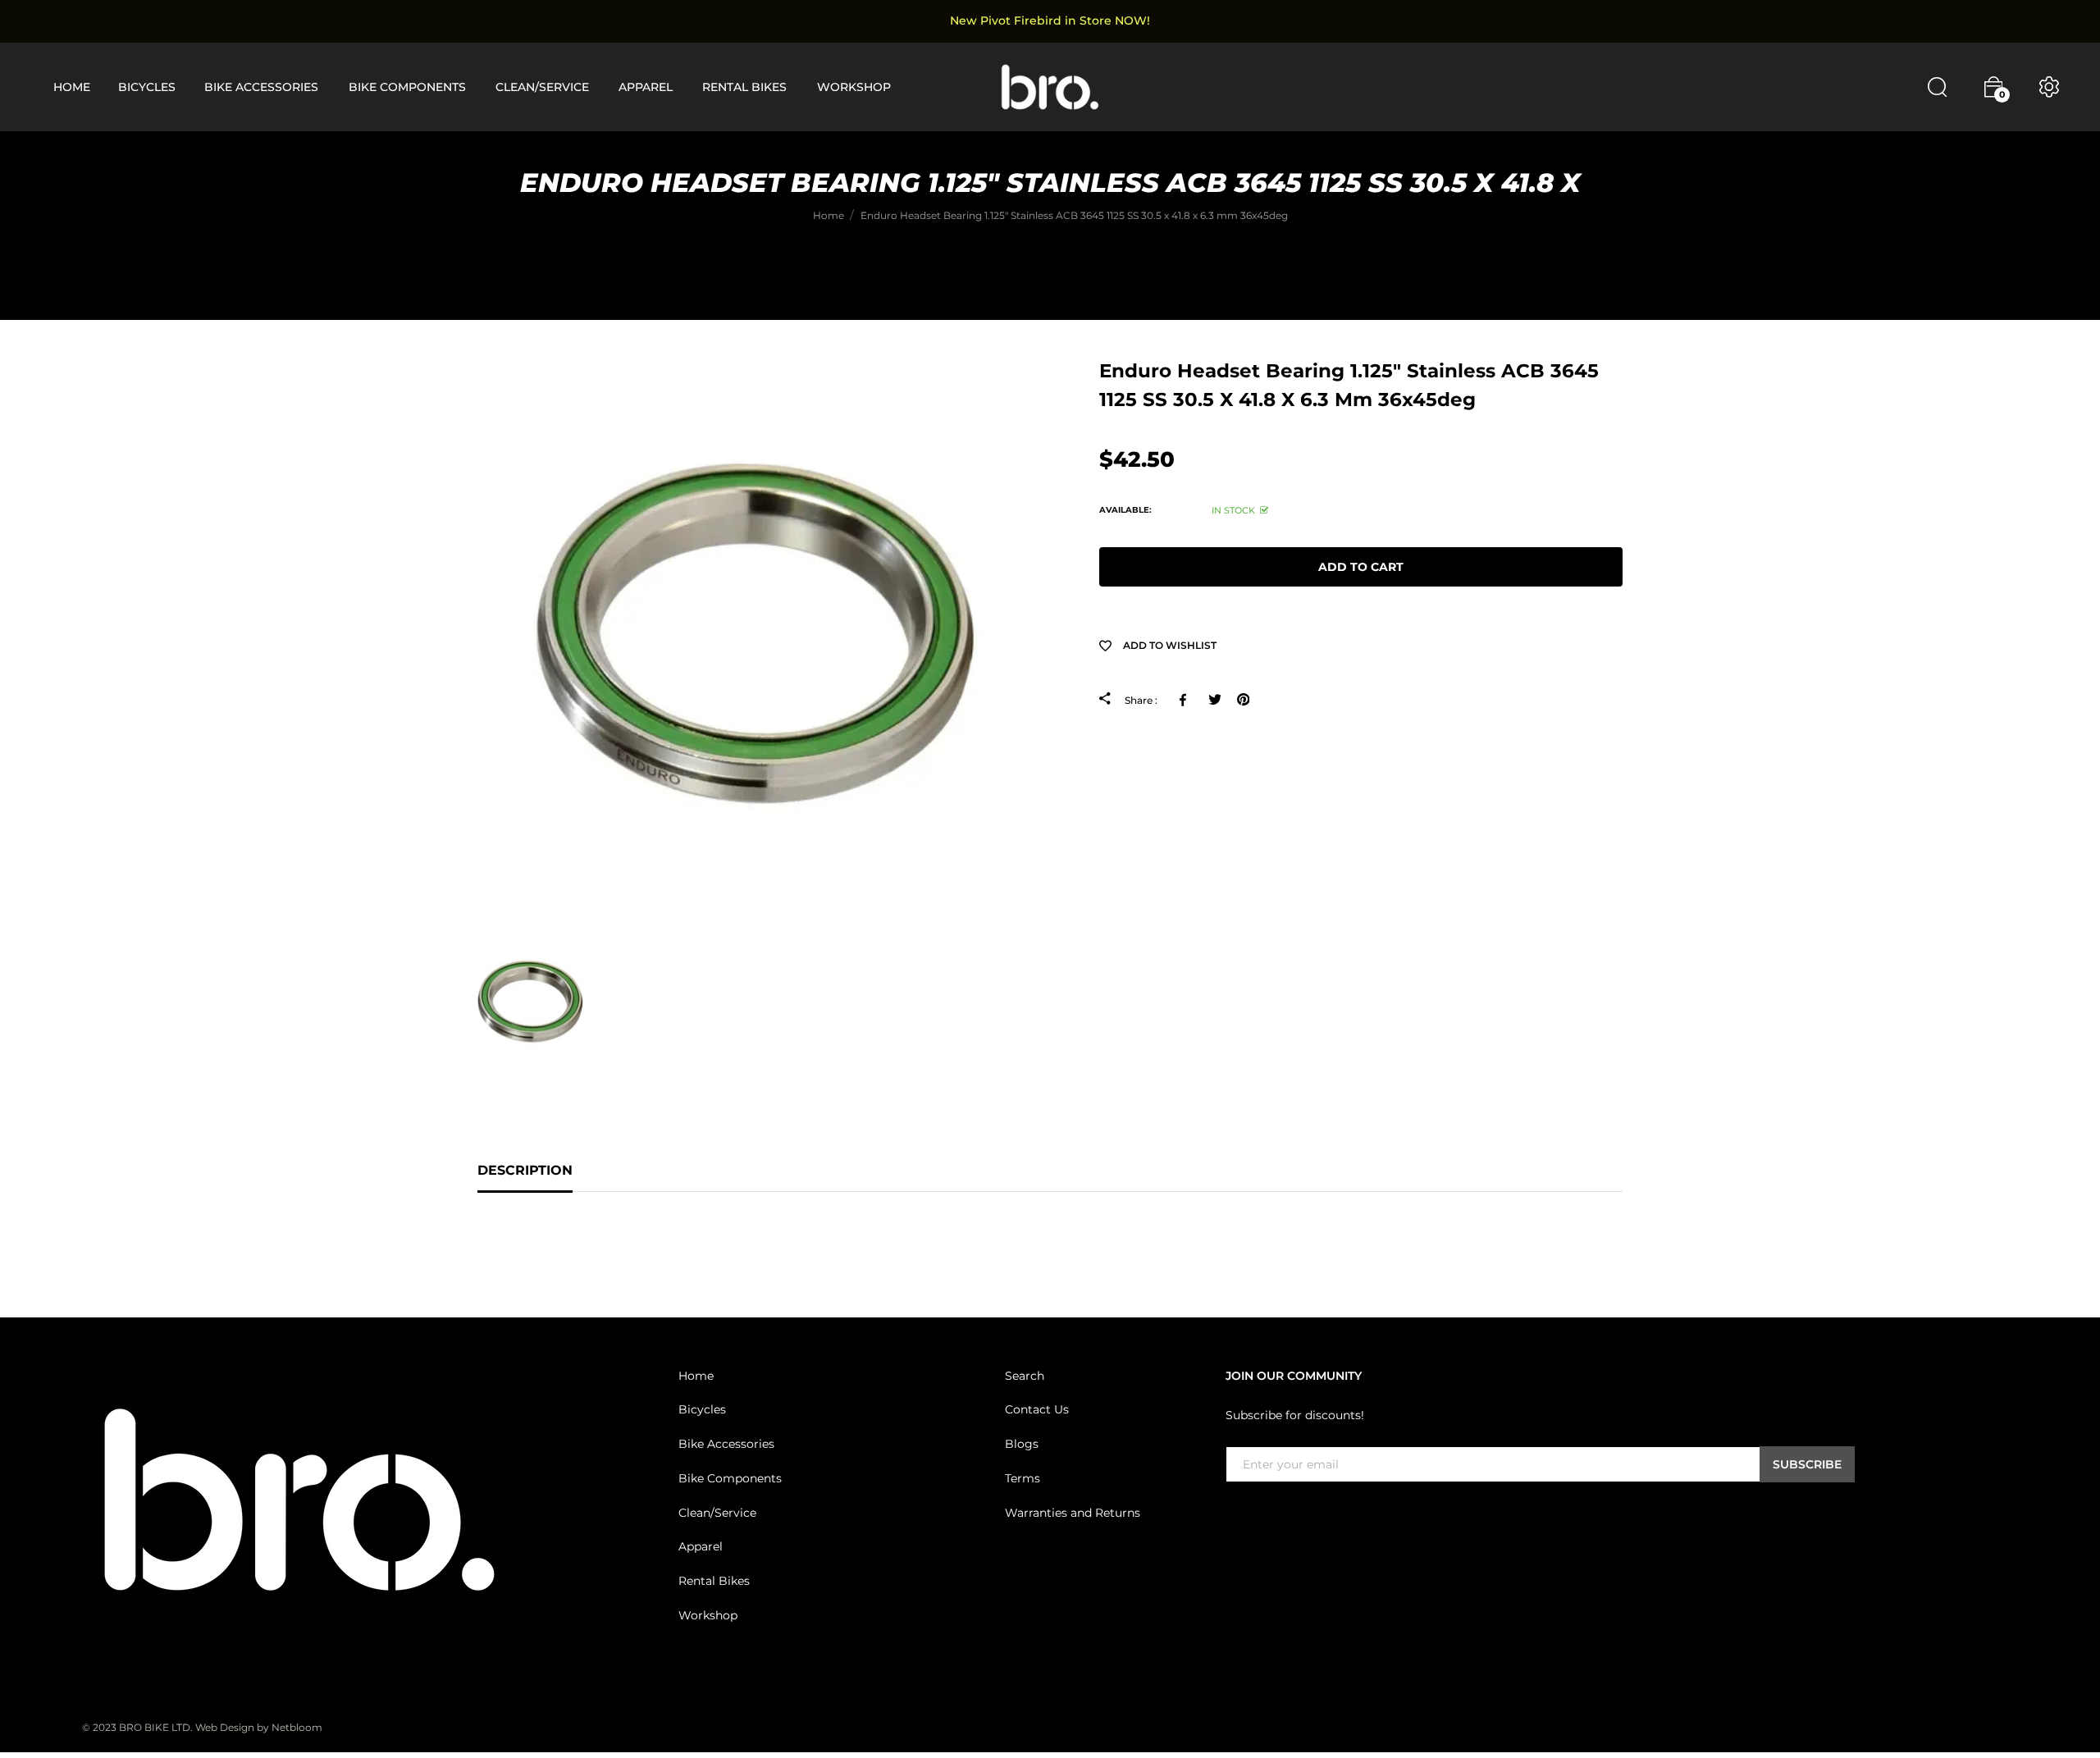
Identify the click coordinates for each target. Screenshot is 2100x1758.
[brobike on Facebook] (1235, 1516)
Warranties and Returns (1073, 1513)
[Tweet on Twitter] (1214, 700)
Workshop (708, 1615)
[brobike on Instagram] (1275, 1516)
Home (696, 1376)
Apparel (701, 1546)
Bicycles (702, 1409)
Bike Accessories (726, 1444)
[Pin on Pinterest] (1243, 700)
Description (525, 1170)
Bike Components (730, 1478)
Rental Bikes (714, 1581)
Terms (1023, 1478)
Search (1025, 1376)
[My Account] (2049, 87)
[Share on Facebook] (1186, 700)
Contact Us (1037, 1409)
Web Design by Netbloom (259, 1727)
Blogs (1022, 1444)
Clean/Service (717, 1513)
